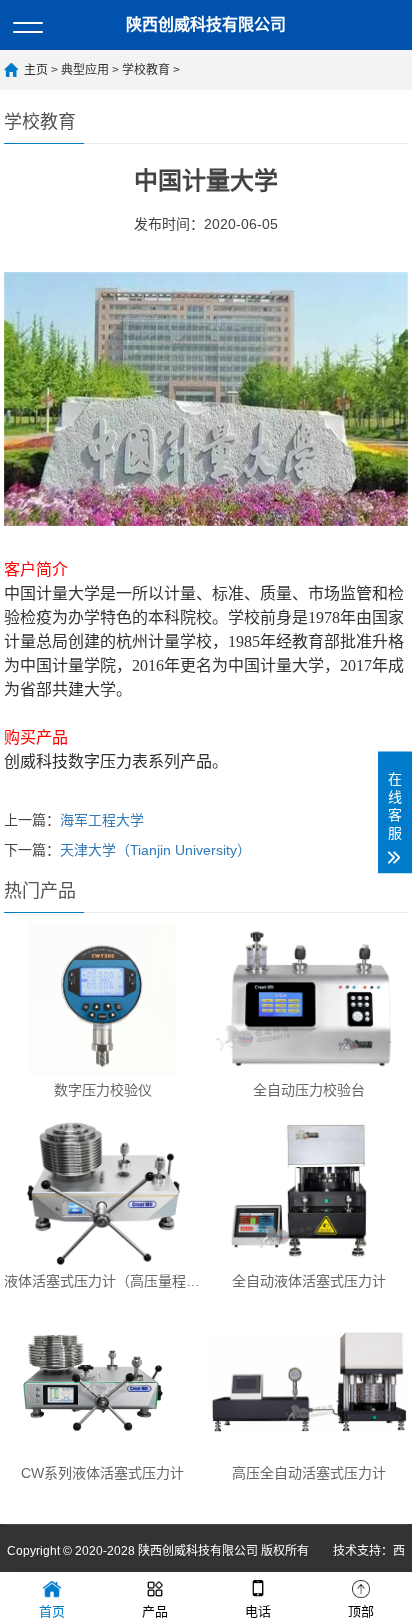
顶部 (361, 1611)
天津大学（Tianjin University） (155, 850)
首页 (52, 1611)
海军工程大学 (102, 820)
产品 (155, 1611)
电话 (258, 1611)
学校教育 (146, 70)
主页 (36, 70)
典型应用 (85, 70)
